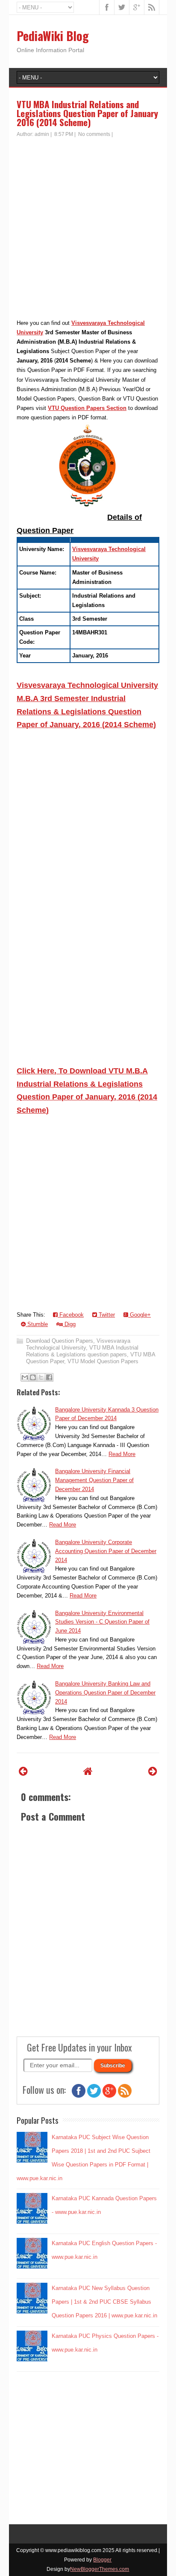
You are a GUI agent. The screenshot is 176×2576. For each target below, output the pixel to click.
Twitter (106, 1315)
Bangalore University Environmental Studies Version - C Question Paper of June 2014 (102, 1622)
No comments (94, 134)
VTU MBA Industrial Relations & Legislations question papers (82, 1351)
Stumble (37, 1324)
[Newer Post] (23, 1771)
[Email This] (25, 1377)
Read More (122, 1454)
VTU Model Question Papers (103, 1361)
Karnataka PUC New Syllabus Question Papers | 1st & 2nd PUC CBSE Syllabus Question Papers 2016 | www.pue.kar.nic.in (104, 2302)
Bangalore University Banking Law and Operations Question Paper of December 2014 (105, 1693)
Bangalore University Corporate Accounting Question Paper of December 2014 (106, 1551)
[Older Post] (153, 1771)
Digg (69, 1324)
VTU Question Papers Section (87, 408)
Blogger (102, 2560)
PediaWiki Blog (53, 36)
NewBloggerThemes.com (100, 2569)
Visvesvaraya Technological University (78, 1344)
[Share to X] (41, 1377)
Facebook (71, 1315)
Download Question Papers (60, 1341)
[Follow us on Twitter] (94, 2096)
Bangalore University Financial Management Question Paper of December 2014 (94, 1480)
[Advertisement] (88, 230)
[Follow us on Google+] (109, 2096)
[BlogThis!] (33, 1377)
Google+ (139, 1315)
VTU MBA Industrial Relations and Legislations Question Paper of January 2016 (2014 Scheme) (87, 113)
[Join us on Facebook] (79, 2096)
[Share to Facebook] (49, 1377)
